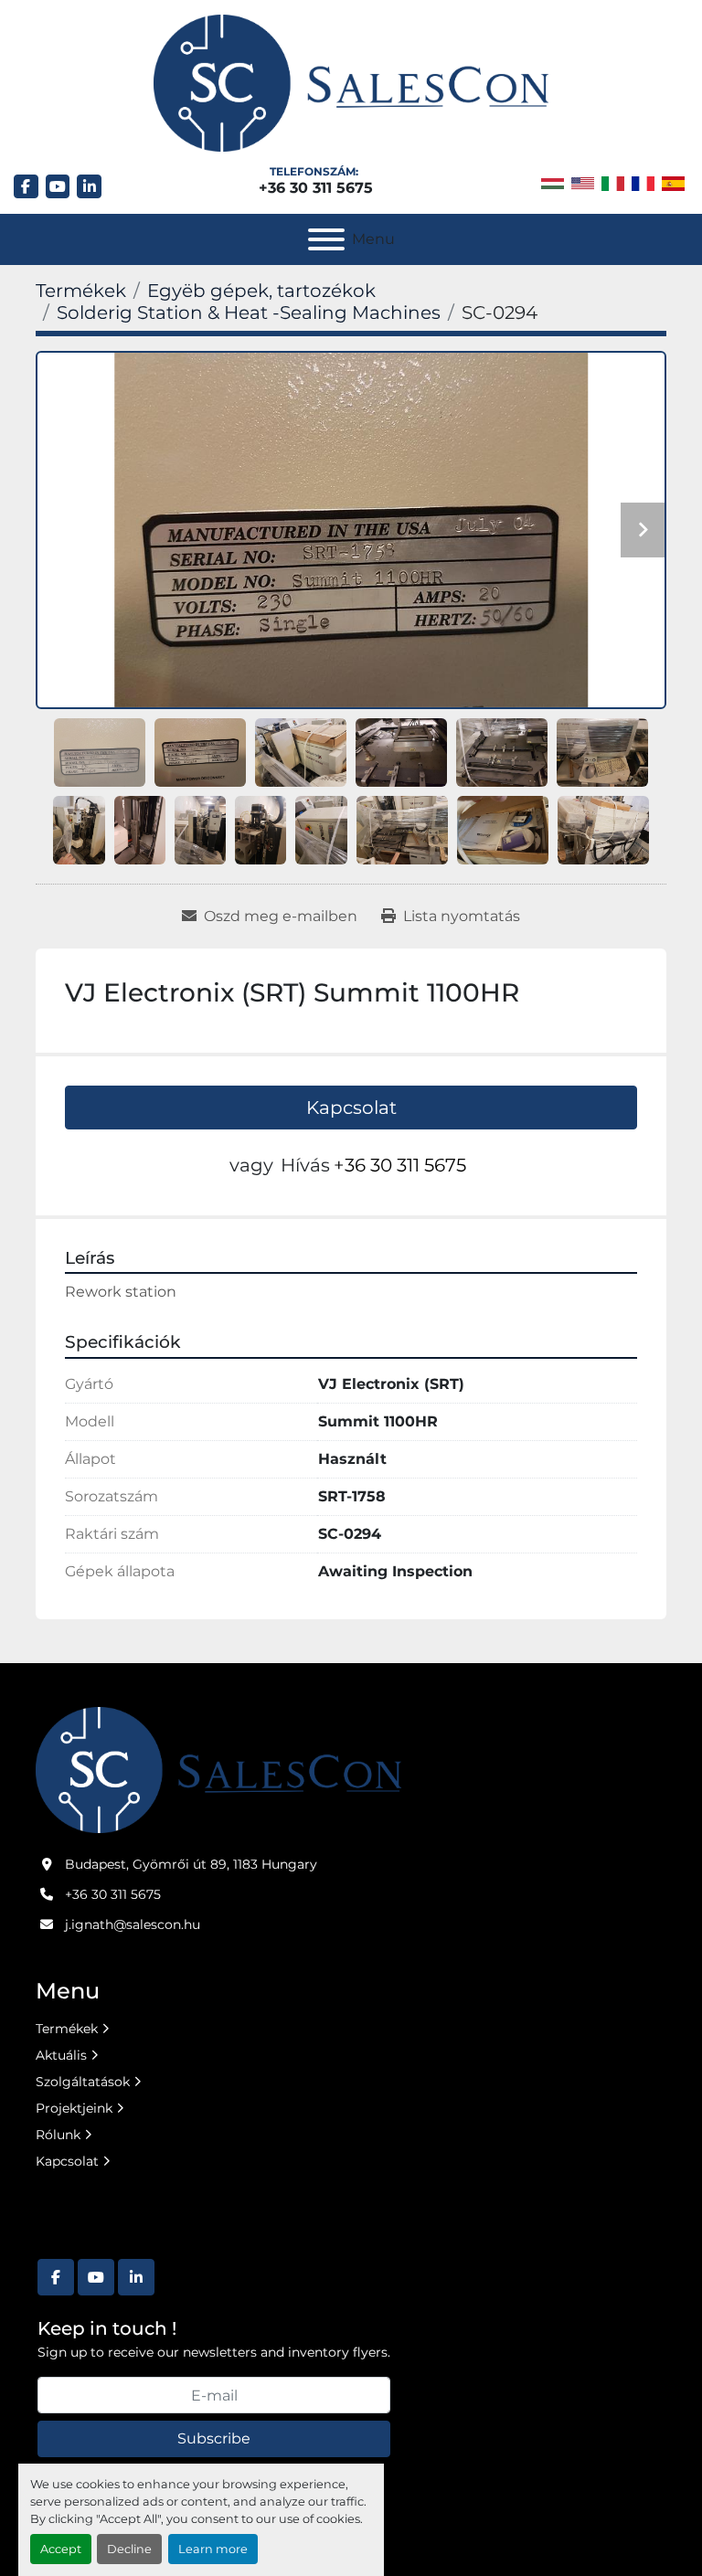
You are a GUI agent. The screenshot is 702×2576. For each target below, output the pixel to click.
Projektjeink (74, 2108)
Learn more (213, 2549)
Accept (61, 2549)
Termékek (67, 2029)
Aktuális (61, 2055)
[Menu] (326, 239)
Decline (129, 2549)
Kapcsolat (351, 1108)
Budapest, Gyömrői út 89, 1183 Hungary (191, 1864)
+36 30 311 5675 (316, 188)
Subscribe (214, 2438)
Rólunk (58, 2135)
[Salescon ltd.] (218, 1769)
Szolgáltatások (83, 2082)
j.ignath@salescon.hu (133, 1924)
